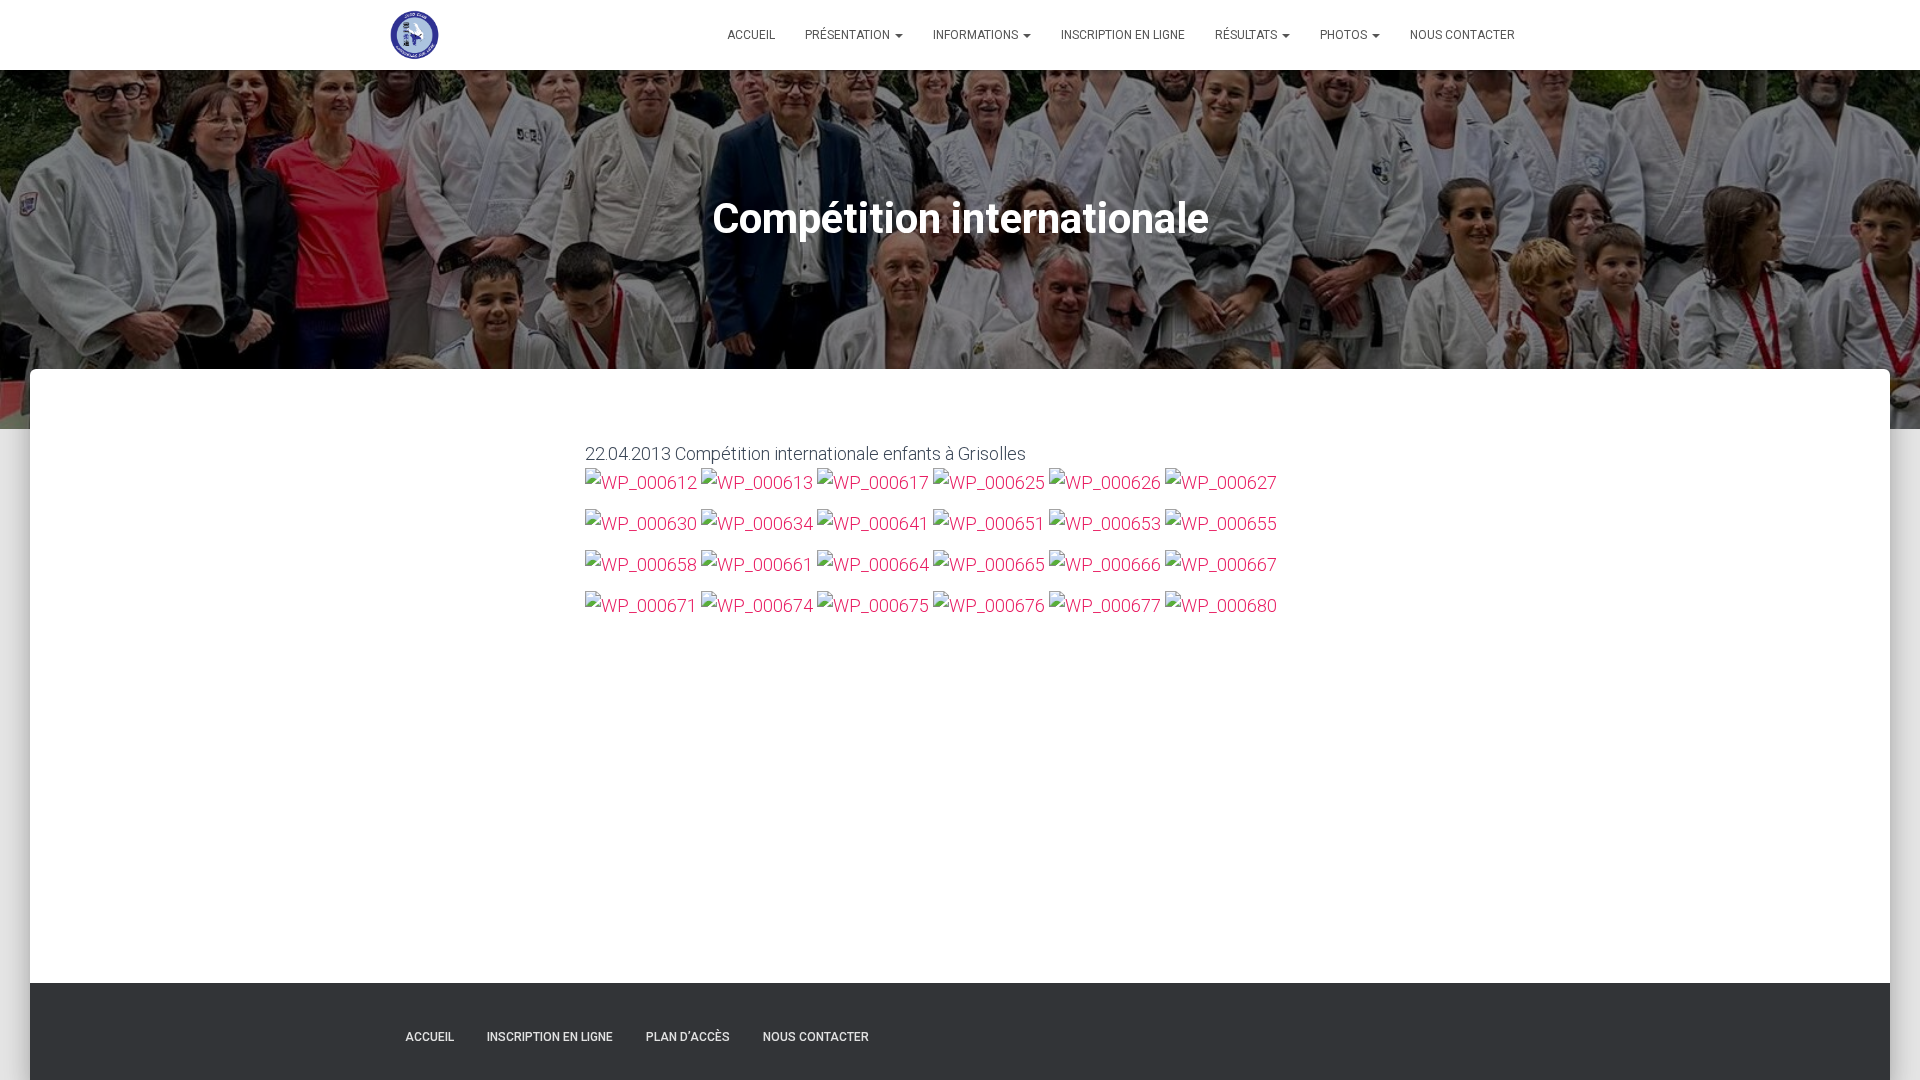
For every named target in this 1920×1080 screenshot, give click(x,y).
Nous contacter (1462, 35)
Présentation (849, 35)
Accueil (751, 35)
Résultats (1247, 35)
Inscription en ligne (1123, 35)
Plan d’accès (688, 1037)
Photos (1345, 35)
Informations (977, 35)
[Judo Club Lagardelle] (415, 35)
